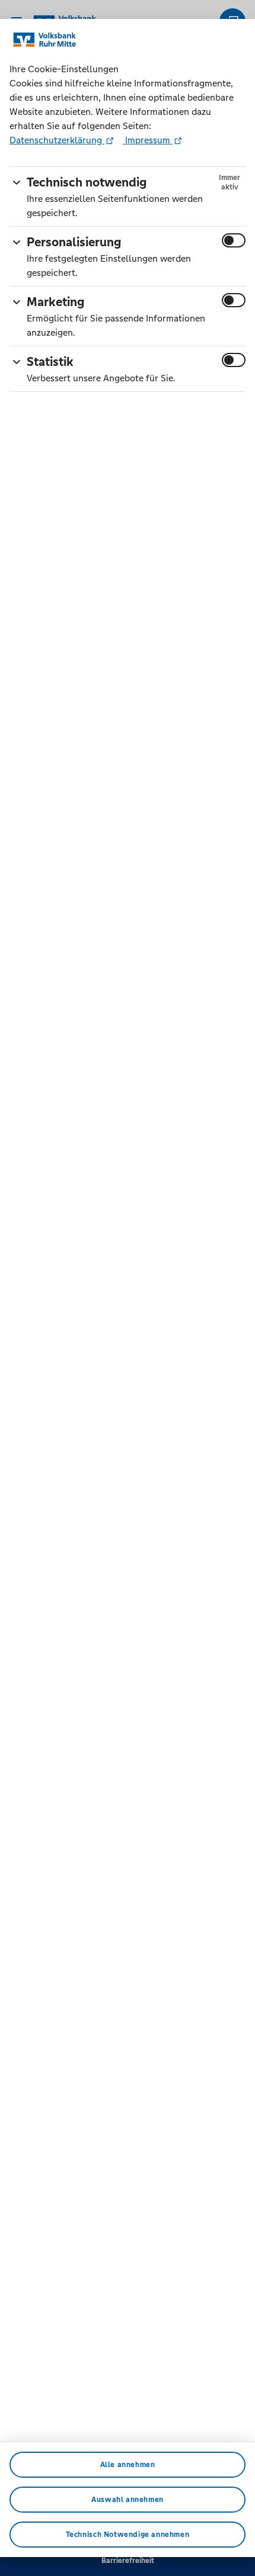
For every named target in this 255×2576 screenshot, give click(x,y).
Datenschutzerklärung (57, 140)
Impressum (148, 140)
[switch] (234, 240)
